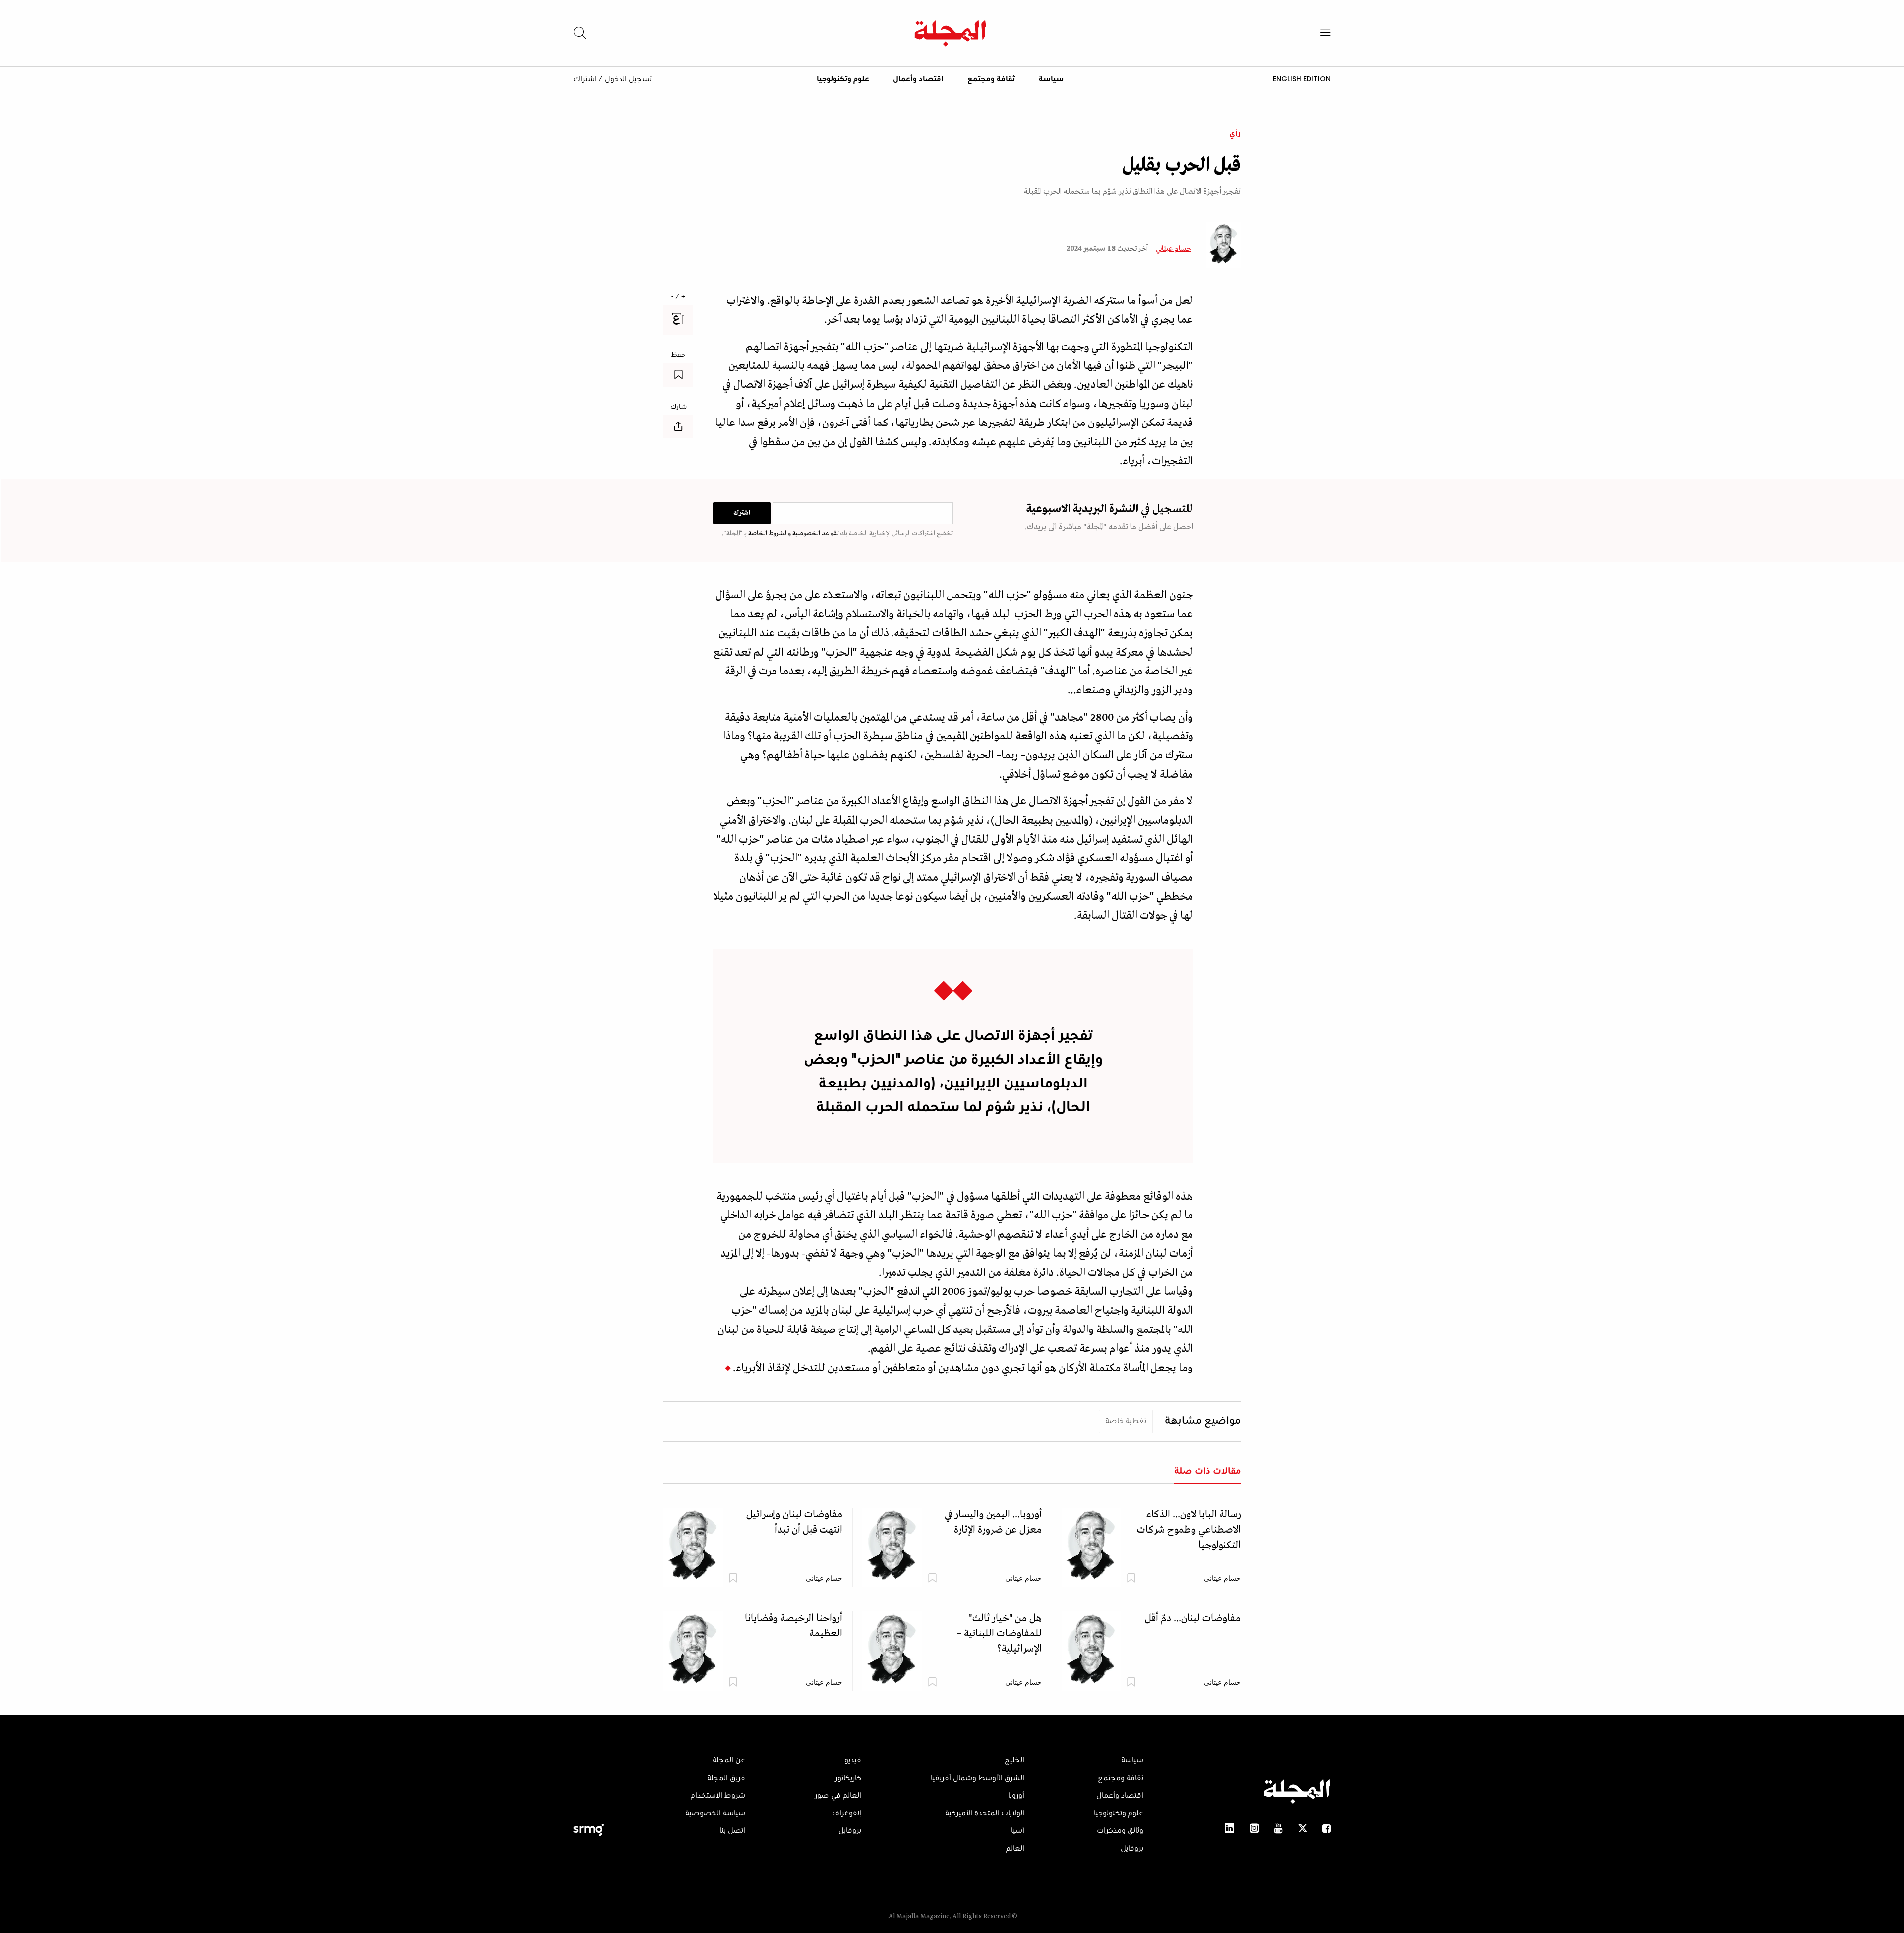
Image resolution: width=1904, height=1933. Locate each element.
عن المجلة (729, 1760)
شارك (679, 407)
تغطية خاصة (1126, 1421)
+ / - (678, 297)
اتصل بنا (732, 1831)
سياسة (1051, 79)
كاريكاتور (848, 1778)
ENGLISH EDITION (1302, 79)
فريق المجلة (726, 1778)
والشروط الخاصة (769, 533)
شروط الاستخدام (718, 1796)
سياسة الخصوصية (715, 1813)
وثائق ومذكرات (1120, 1831)
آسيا (1018, 1831)
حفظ (678, 355)
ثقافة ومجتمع (991, 79)
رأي (1235, 134)
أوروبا (1016, 1796)
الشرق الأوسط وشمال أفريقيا (978, 1778)
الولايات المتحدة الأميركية (985, 1813)
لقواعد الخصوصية (815, 533)
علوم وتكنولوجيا (843, 79)
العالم (1015, 1849)
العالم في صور (838, 1796)
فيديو (853, 1760)
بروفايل (1132, 1849)
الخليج (1014, 1760)
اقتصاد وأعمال (918, 79)
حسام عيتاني (1174, 249)
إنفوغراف (847, 1813)
